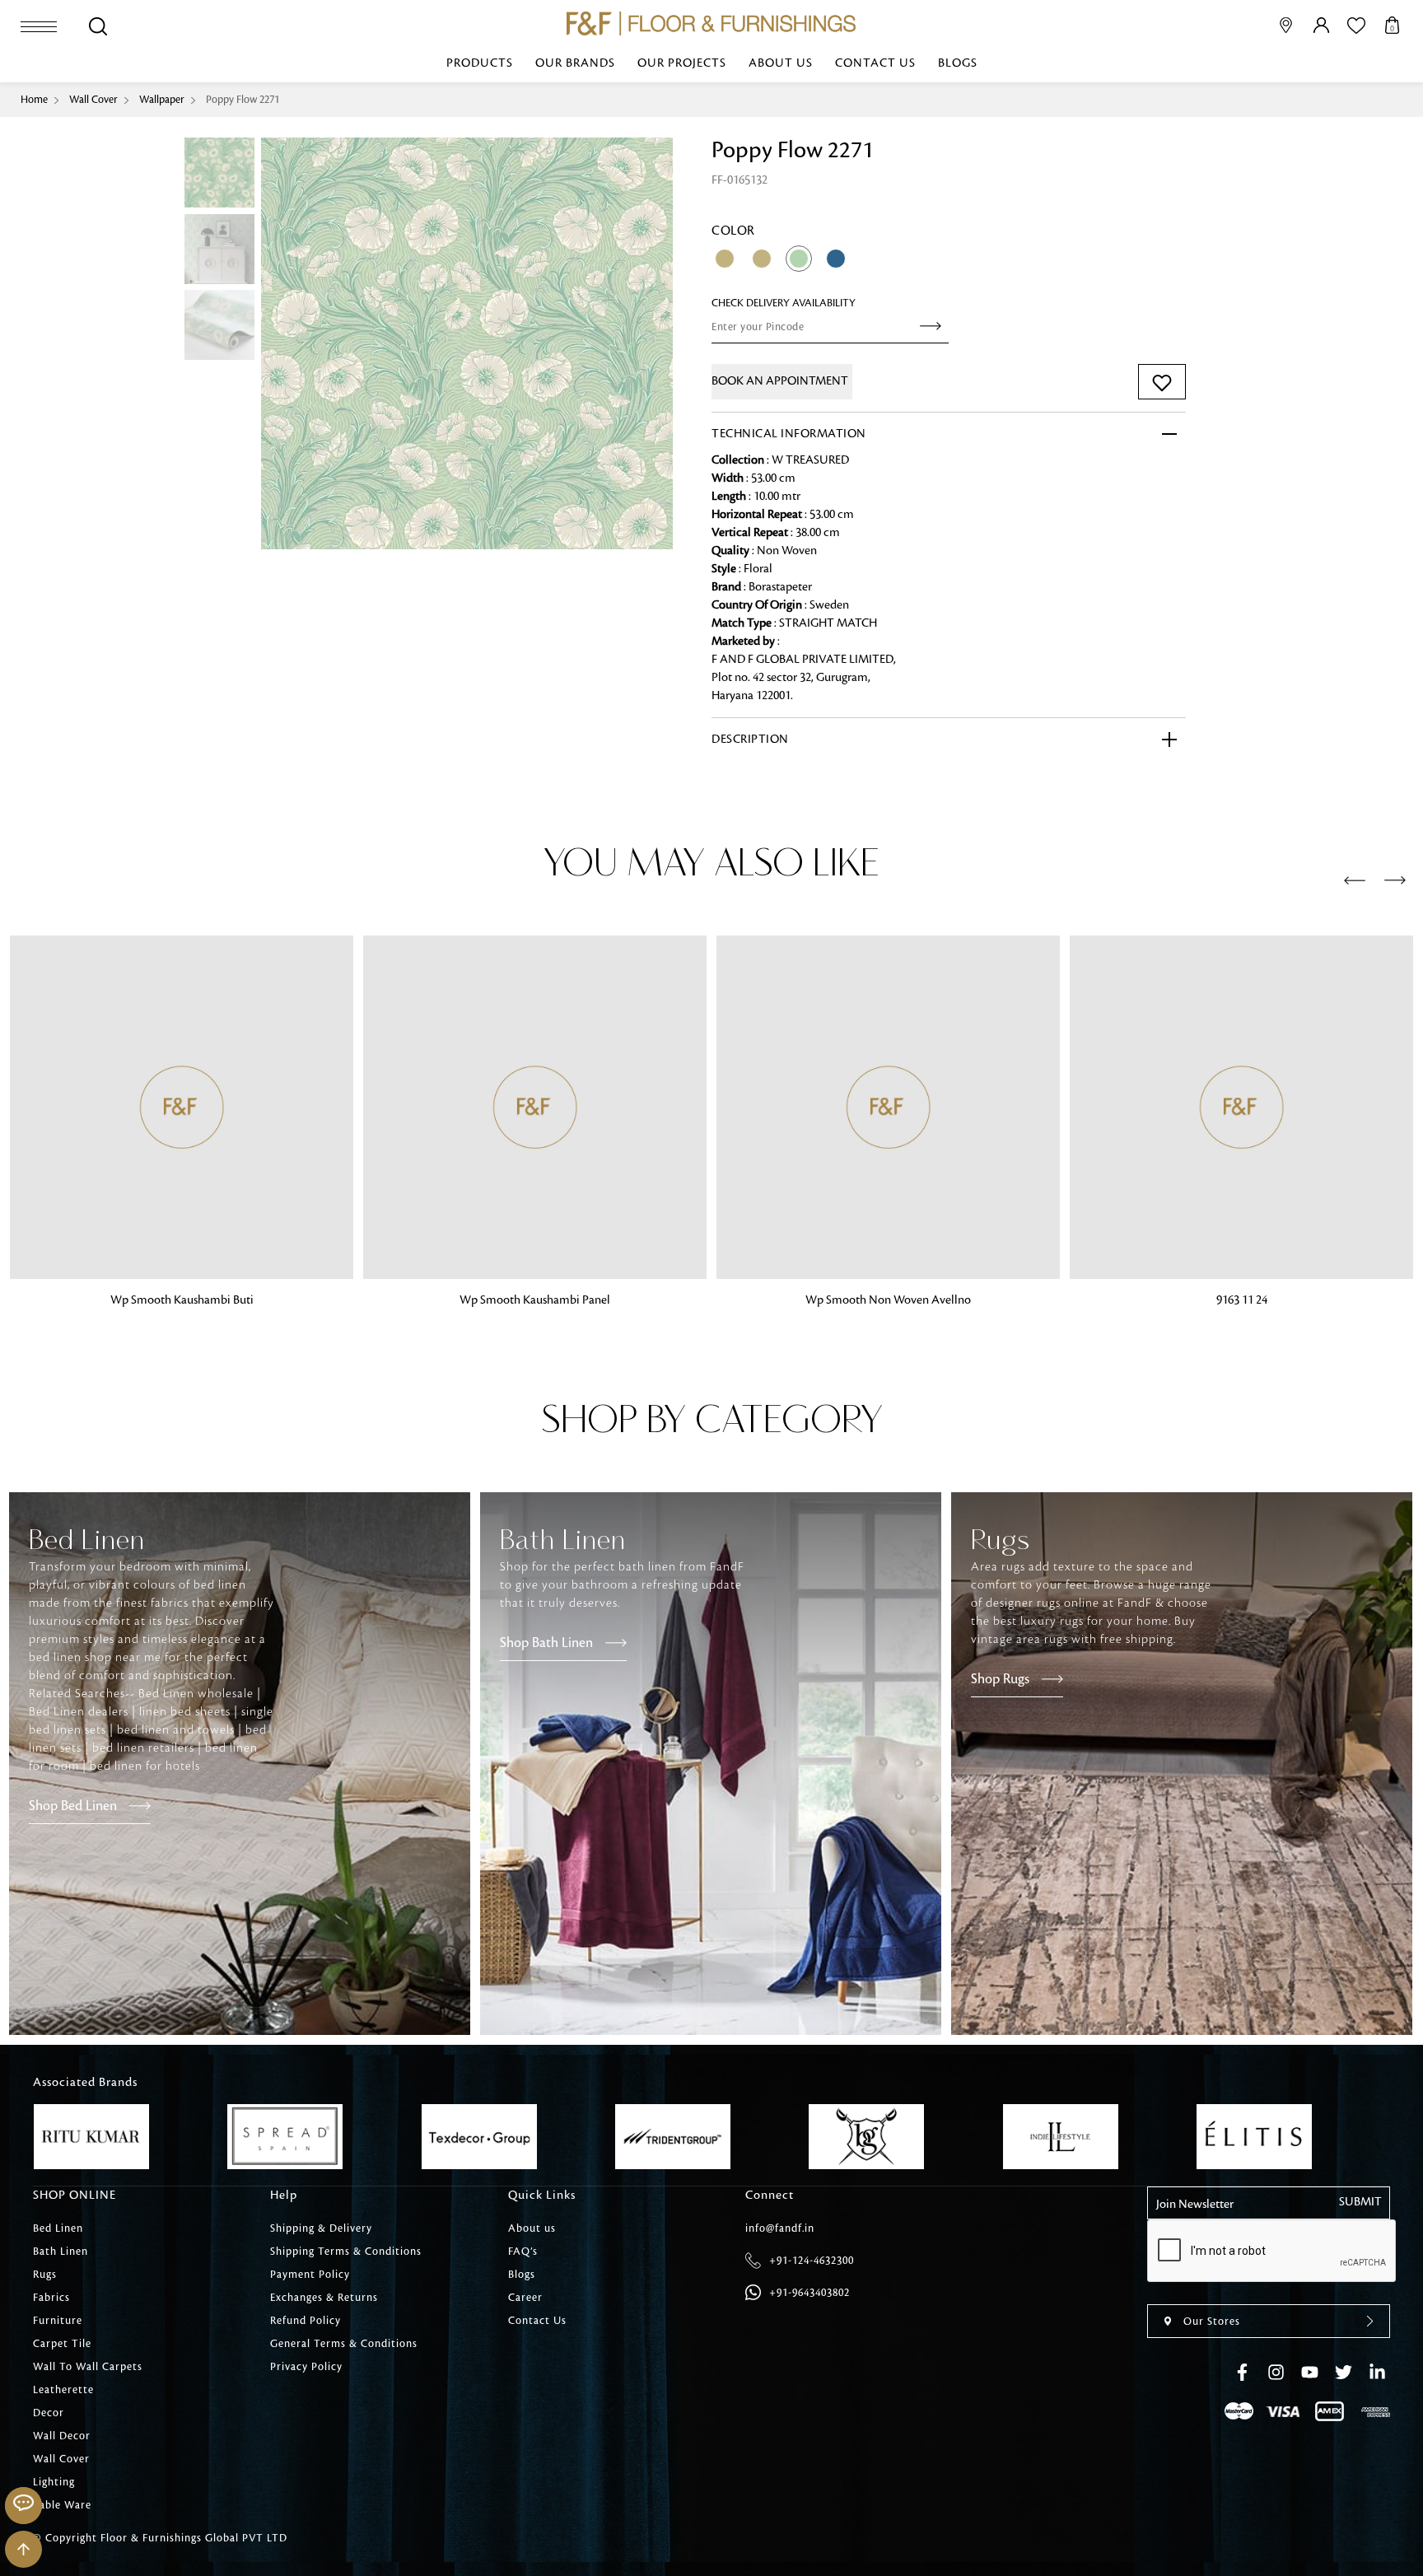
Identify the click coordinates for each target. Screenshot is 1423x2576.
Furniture (58, 2321)
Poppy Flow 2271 (243, 100)
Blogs (958, 63)
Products (480, 63)
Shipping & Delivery (321, 2228)
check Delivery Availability (784, 303)
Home (34, 100)
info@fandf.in (780, 2228)
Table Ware (62, 2505)
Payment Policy (310, 2275)
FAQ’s (523, 2252)
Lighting (54, 2482)
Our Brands (575, 63)
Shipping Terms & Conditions (346, 2252)
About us (781, 63)
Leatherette (63, 2390)
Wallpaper (162, 100)
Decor (49, 2413)
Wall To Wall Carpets (88, 2367)
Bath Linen (61, 2252)
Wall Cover (93, 100)
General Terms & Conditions (344, 2344)
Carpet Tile (62, 2344)
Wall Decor (62, 2436)
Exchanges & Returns (324, 2298)
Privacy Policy (306, 2367)
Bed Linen (58, 2228)
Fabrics (51, 2298)
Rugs (45, 2275)
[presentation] (1355, 881)
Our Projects (682, 63)
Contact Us (875, 63)
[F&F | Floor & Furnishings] (711, 23)
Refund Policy (306, 2321)
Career (525, 2298)
